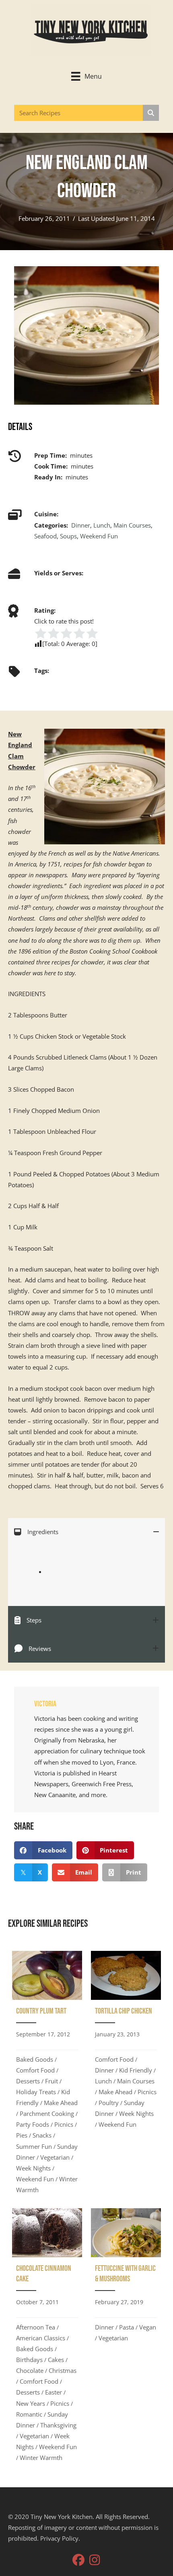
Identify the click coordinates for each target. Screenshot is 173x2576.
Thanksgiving (58, 2425)
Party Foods (33, 2124)
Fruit (51, 2081)
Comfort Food (35, 2070)
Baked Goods (35, 2059)
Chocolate (30, 2370)
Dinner (81, 525)
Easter (54, 2392)
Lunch (102, 525)
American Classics (41, 2338)
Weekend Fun (99, 536)
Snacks (42, 2135)
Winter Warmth (41, 2458)
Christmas (63, 2370)
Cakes (56, 2360)
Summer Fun (34, 2146)
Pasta (127, 2327)
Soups (68, 536)
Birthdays (29, 2360)
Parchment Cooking (47, 2113)
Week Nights (33, 2168)
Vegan (148, 2327)
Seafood (45, 536)
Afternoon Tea (36, 2327)
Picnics (64, 2124)
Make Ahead (61, 2103)
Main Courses (132, 525)
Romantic (29, 2414)
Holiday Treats (36, 2092)
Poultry (109, 2103)
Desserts (28, 2081)
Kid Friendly (136, 2070)
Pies (22, 2135)
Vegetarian (55, 2157)
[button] (78, 2560)
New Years (31, 2403)
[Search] (151, 113)
